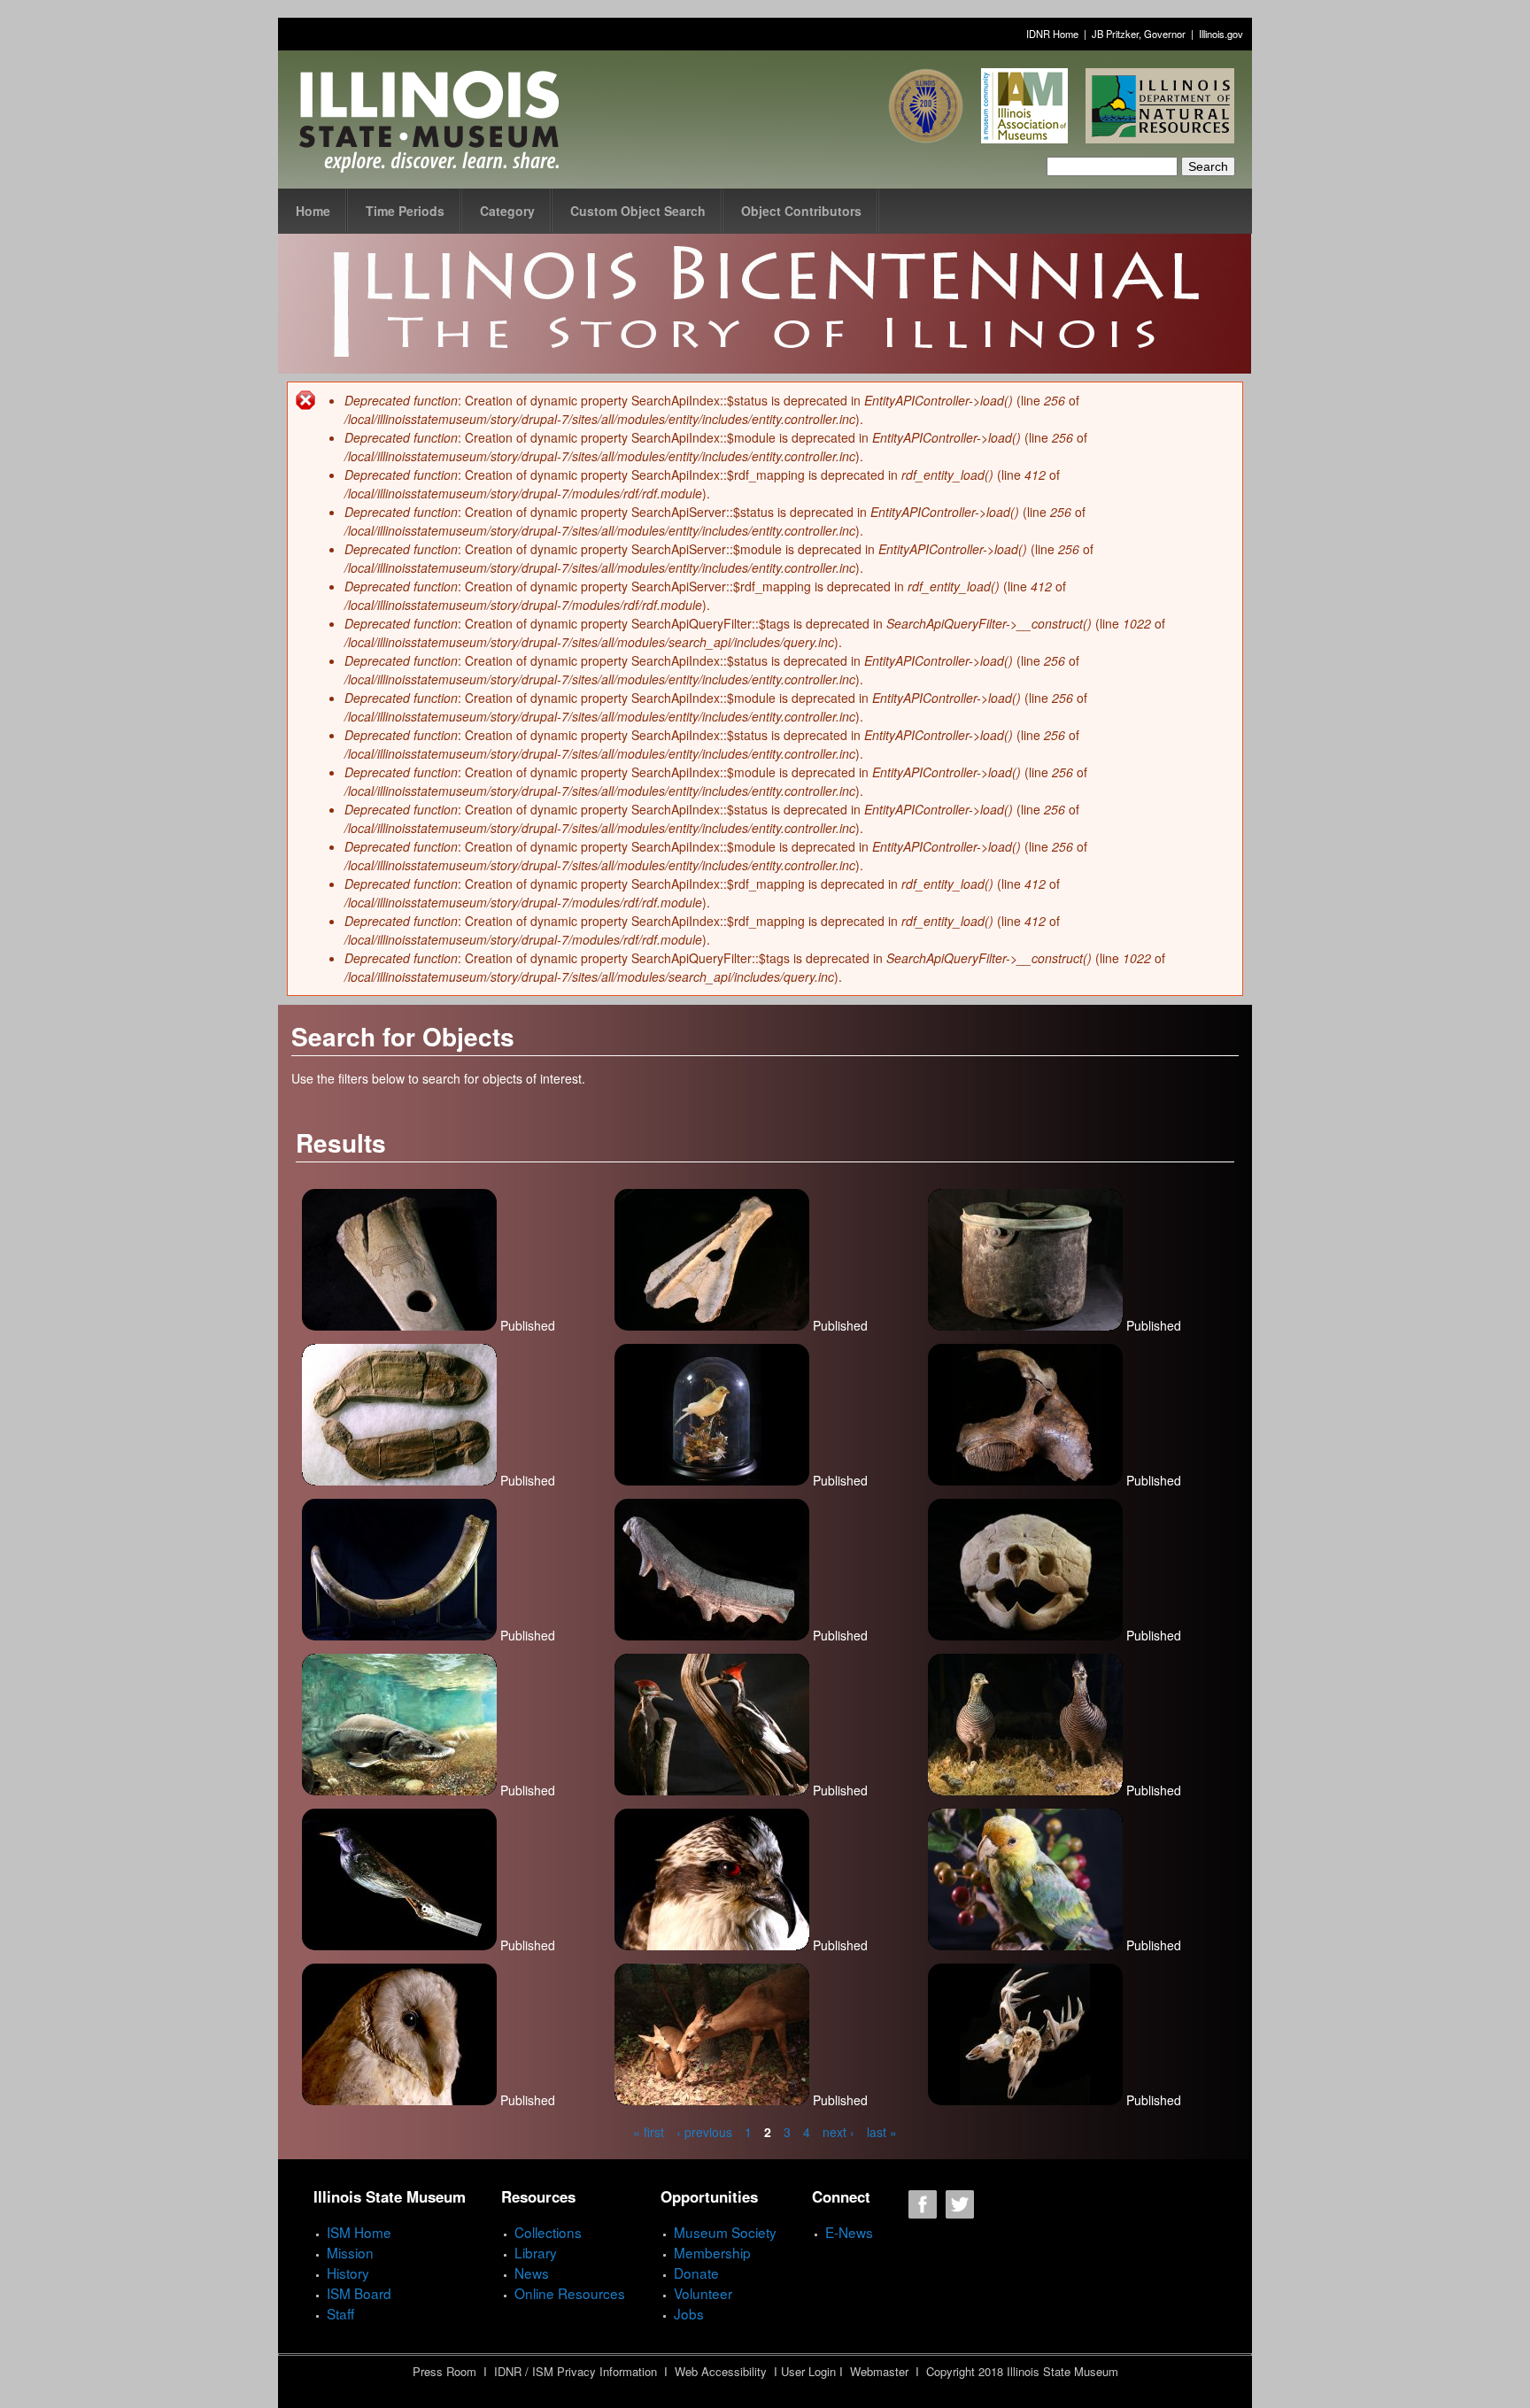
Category (507, 211)
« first (649, 2132)
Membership (712, 2252)
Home (313, 211)
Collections (548, 2232)
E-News (849, 2232)
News (532, 2273)
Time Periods (405, 211)
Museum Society (725, 2232)
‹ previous (704, 2132)
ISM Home (359, 2232)
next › (838, 2132)
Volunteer (703, 2293)
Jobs (689, 2313)
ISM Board (359, 2293)
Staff (340, 2313)
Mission (350, 2252)
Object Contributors (801, 211)
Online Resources (570, 2293)
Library (536, 2252)
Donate (696, 2273)
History (348, 2273)
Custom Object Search (638, 211)
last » (882, 2132)
